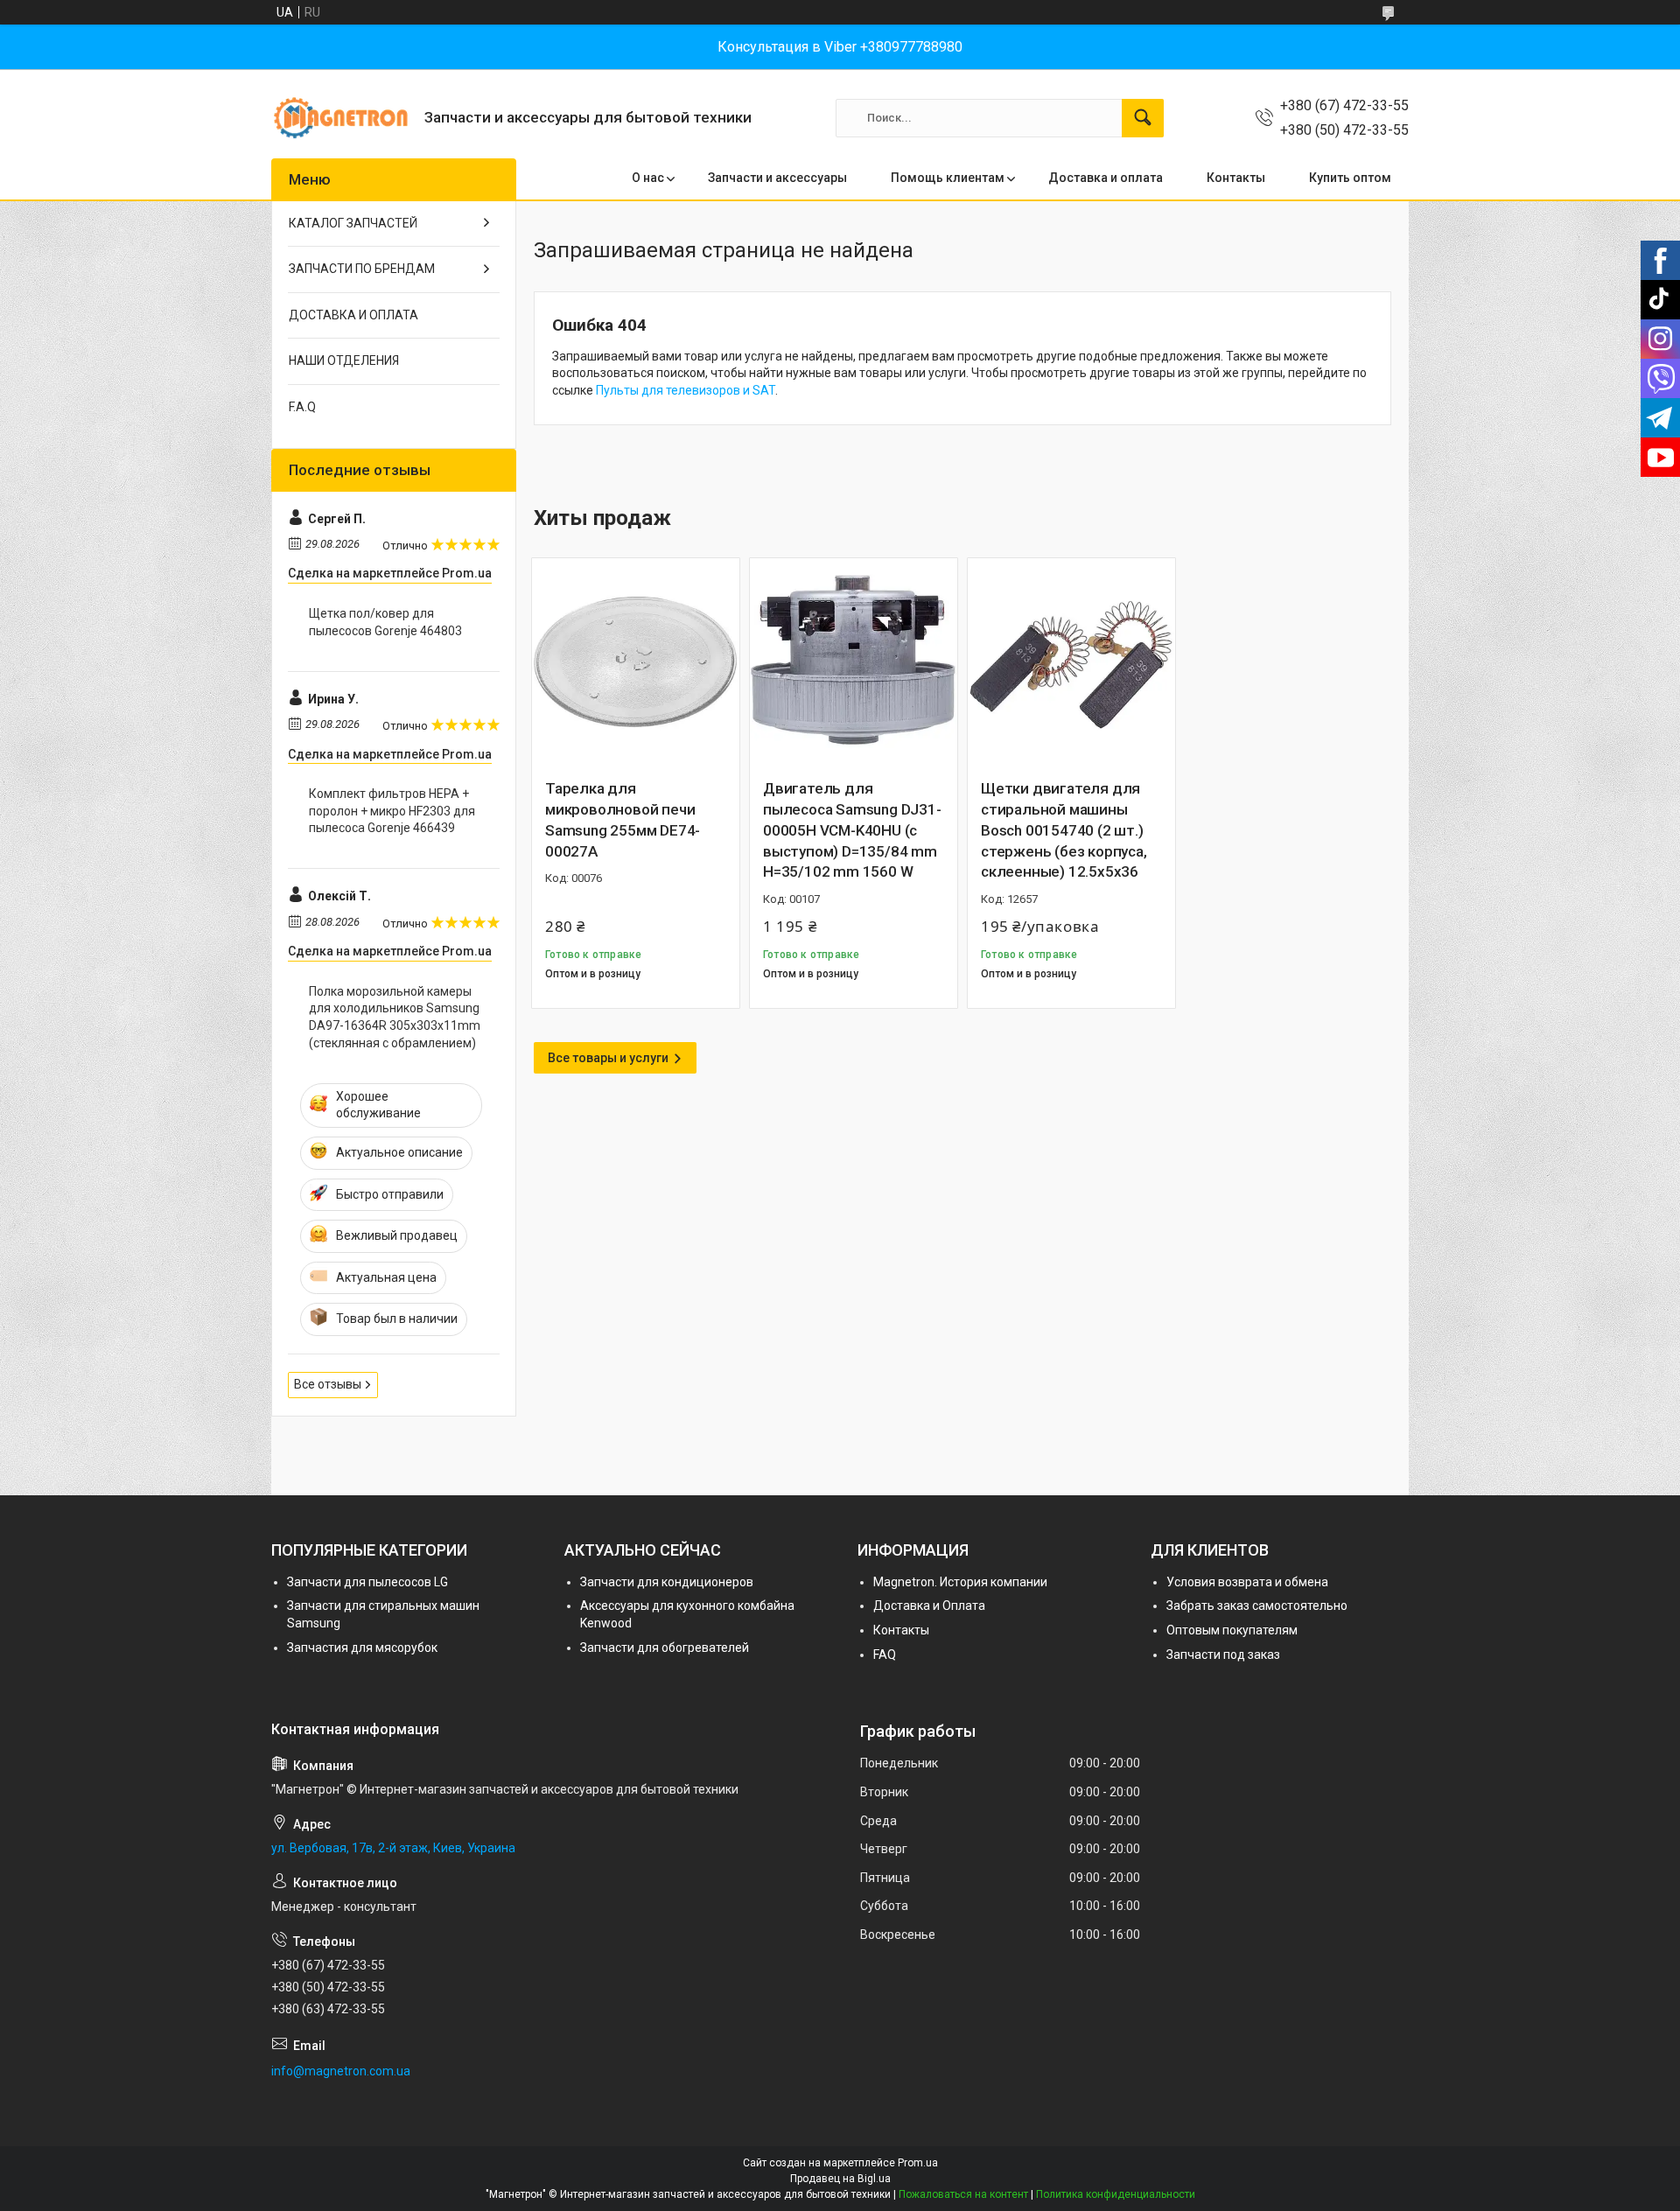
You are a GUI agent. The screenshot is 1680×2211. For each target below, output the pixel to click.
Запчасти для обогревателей (665, 1648)
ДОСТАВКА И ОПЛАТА (353, 315)
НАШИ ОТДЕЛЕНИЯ (344, 360)
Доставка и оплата (1106, 178)
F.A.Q (302, 407)
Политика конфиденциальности (1116, 2194)
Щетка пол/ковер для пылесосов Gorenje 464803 (385, 622)
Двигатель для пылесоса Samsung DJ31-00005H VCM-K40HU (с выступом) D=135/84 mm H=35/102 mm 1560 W (852, 830)
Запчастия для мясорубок (362, 1648)
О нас (648, 178)
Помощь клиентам (948, 178)
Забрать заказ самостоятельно (1257, 1606)
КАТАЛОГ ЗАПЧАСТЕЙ (353, 223)
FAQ (885, 1655)
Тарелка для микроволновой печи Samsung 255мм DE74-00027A (623, 819)
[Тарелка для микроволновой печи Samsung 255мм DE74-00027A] (636, 662)
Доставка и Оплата (929, 1606)
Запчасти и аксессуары (777, 178)
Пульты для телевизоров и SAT (686, 390)
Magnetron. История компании (960, 1582)
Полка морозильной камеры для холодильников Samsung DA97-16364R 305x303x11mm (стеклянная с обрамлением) (395, 1017)
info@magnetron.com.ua (341, 2071)
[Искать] (1143, 118)
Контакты (1236, 178)
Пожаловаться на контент (963, 2194)
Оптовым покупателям (1232, 1630)
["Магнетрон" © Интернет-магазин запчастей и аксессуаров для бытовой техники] (341, 118)
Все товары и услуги (608, 1058)
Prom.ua (918, 2163)
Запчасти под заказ (1223, 1655)
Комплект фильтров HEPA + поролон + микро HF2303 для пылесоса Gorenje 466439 (392, 811)
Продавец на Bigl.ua (840, 2179)
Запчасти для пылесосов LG (367, 1582)
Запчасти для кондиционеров (667, 1582)
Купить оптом (1350, 178)
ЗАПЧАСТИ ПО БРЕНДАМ (362, 269)
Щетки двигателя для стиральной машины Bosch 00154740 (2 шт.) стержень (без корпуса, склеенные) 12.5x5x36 (1064, 830)
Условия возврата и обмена (1247, 1582)
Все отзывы (328, 1384)
